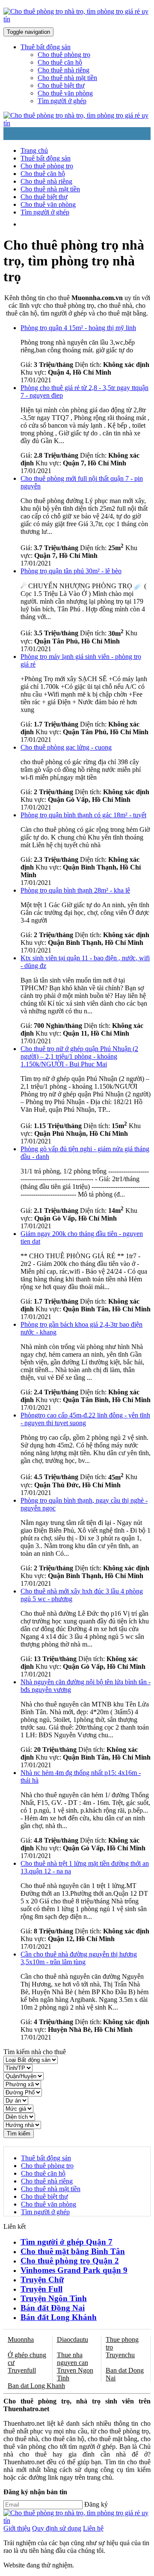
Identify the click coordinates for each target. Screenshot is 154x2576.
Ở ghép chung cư (27, 2359)
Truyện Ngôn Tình (54, 2298)
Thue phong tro (122, 2343)
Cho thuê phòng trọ (64, 55)
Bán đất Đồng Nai (53, 2308)
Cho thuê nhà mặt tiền (67, 78)
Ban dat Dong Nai (125, 2374)
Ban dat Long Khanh (36, 2386)
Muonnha (21, 2339)
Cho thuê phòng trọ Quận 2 (70, 2261)
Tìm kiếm (19, 2134)
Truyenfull (22, 2370)
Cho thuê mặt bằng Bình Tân (73, 2251)
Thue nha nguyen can (73, 2359)
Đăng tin (71, 224)
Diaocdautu (73, 2339)
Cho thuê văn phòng (65, 93)
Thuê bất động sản (46, 158)
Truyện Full (41, 2289)
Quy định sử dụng (57, 2528)
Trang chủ (34, 150)
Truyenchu (120, 2355)
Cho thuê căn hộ (60, 62)
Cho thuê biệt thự (61, 85)
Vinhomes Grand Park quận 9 (74, 2270)
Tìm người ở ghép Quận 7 (67, 2242)
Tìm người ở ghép (62, 101)
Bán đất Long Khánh (59, 2317)
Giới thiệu (17, 2528)
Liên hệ (93, 2528)
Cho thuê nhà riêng (64, 70)
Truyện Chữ (42, 2280)
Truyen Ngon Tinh (75, 2374)
